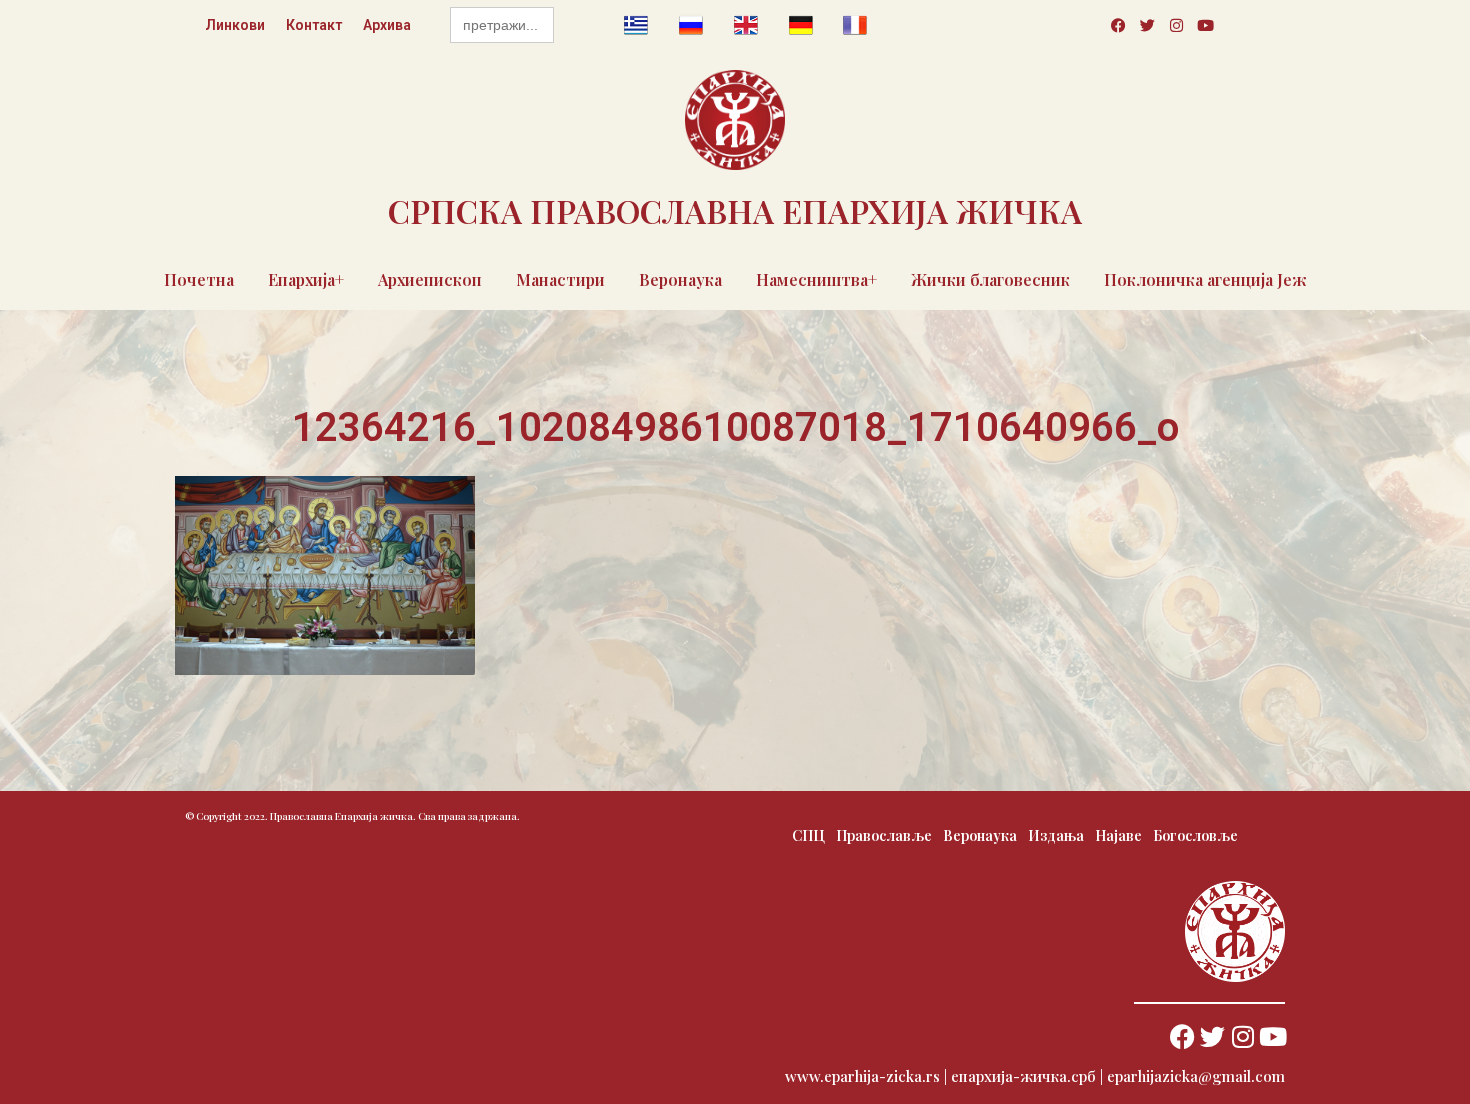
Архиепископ (430, 279)
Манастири (560, 279)
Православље (884, 835)
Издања (1056, 835)
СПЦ (808, 835)
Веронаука (680, 279)
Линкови (235, 25)
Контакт (314, 25)
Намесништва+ (816, 279)
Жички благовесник (990, 279)
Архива (387, 25)
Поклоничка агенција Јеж (1205, 279)
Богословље (1195, 835)
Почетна (199, 279)
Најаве (1118, 835)
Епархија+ (306, 279)
